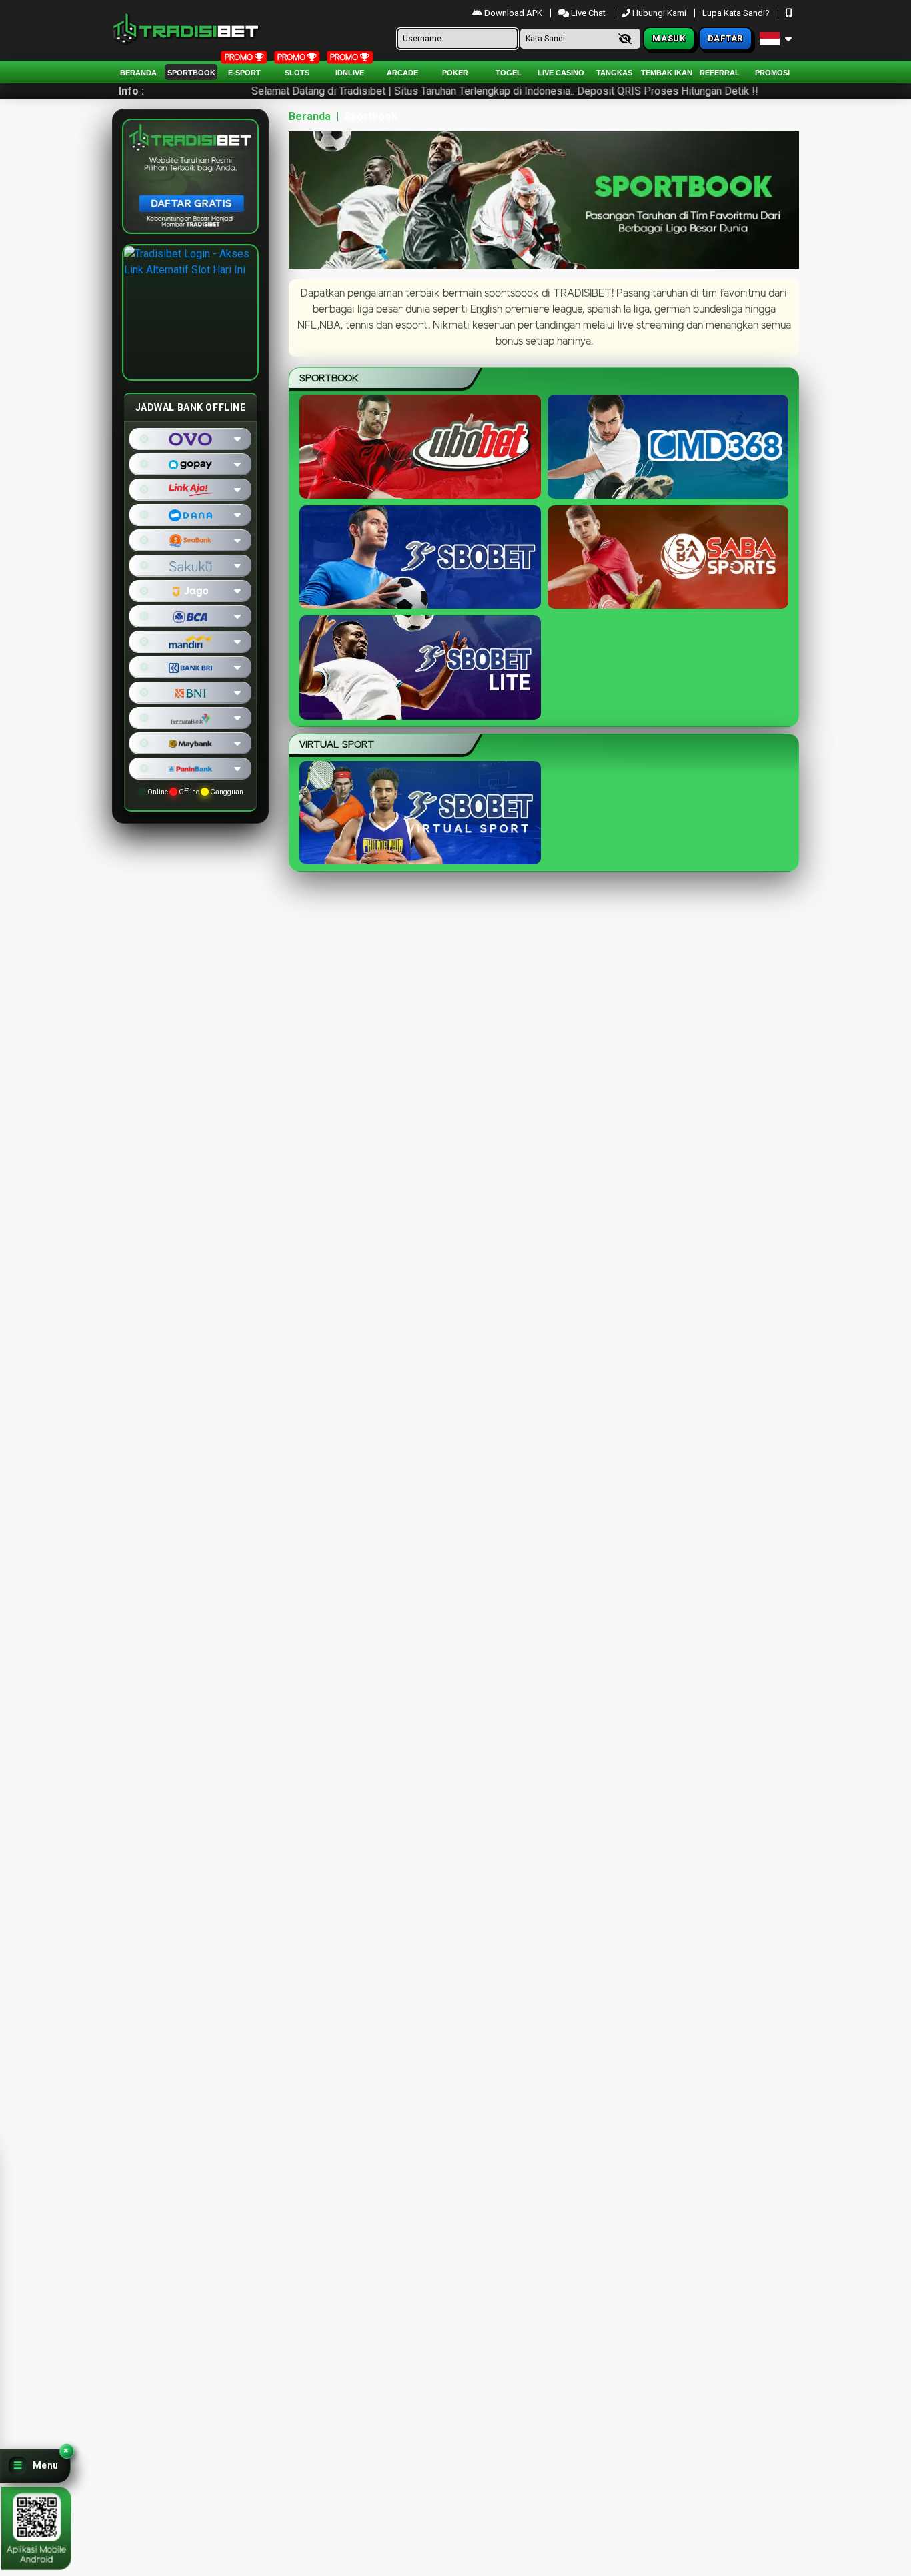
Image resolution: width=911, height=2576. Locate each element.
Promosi (772, 73)
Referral (720, 73)
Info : (131, 91)
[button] (35, 2466)
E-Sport (244, 73)
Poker (455, 73)
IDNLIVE (350, 73)
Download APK (513, 13)
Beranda (138, 73)
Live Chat (587, 13)
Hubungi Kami (659, 13)
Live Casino (561, 73)
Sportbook (191, 73)
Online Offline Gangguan (195, 792)
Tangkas (614, 73)
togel (509, 73)
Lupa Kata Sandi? (737, 13)
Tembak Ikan (667, 73)
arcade (402, 73)
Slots (297, 73)
